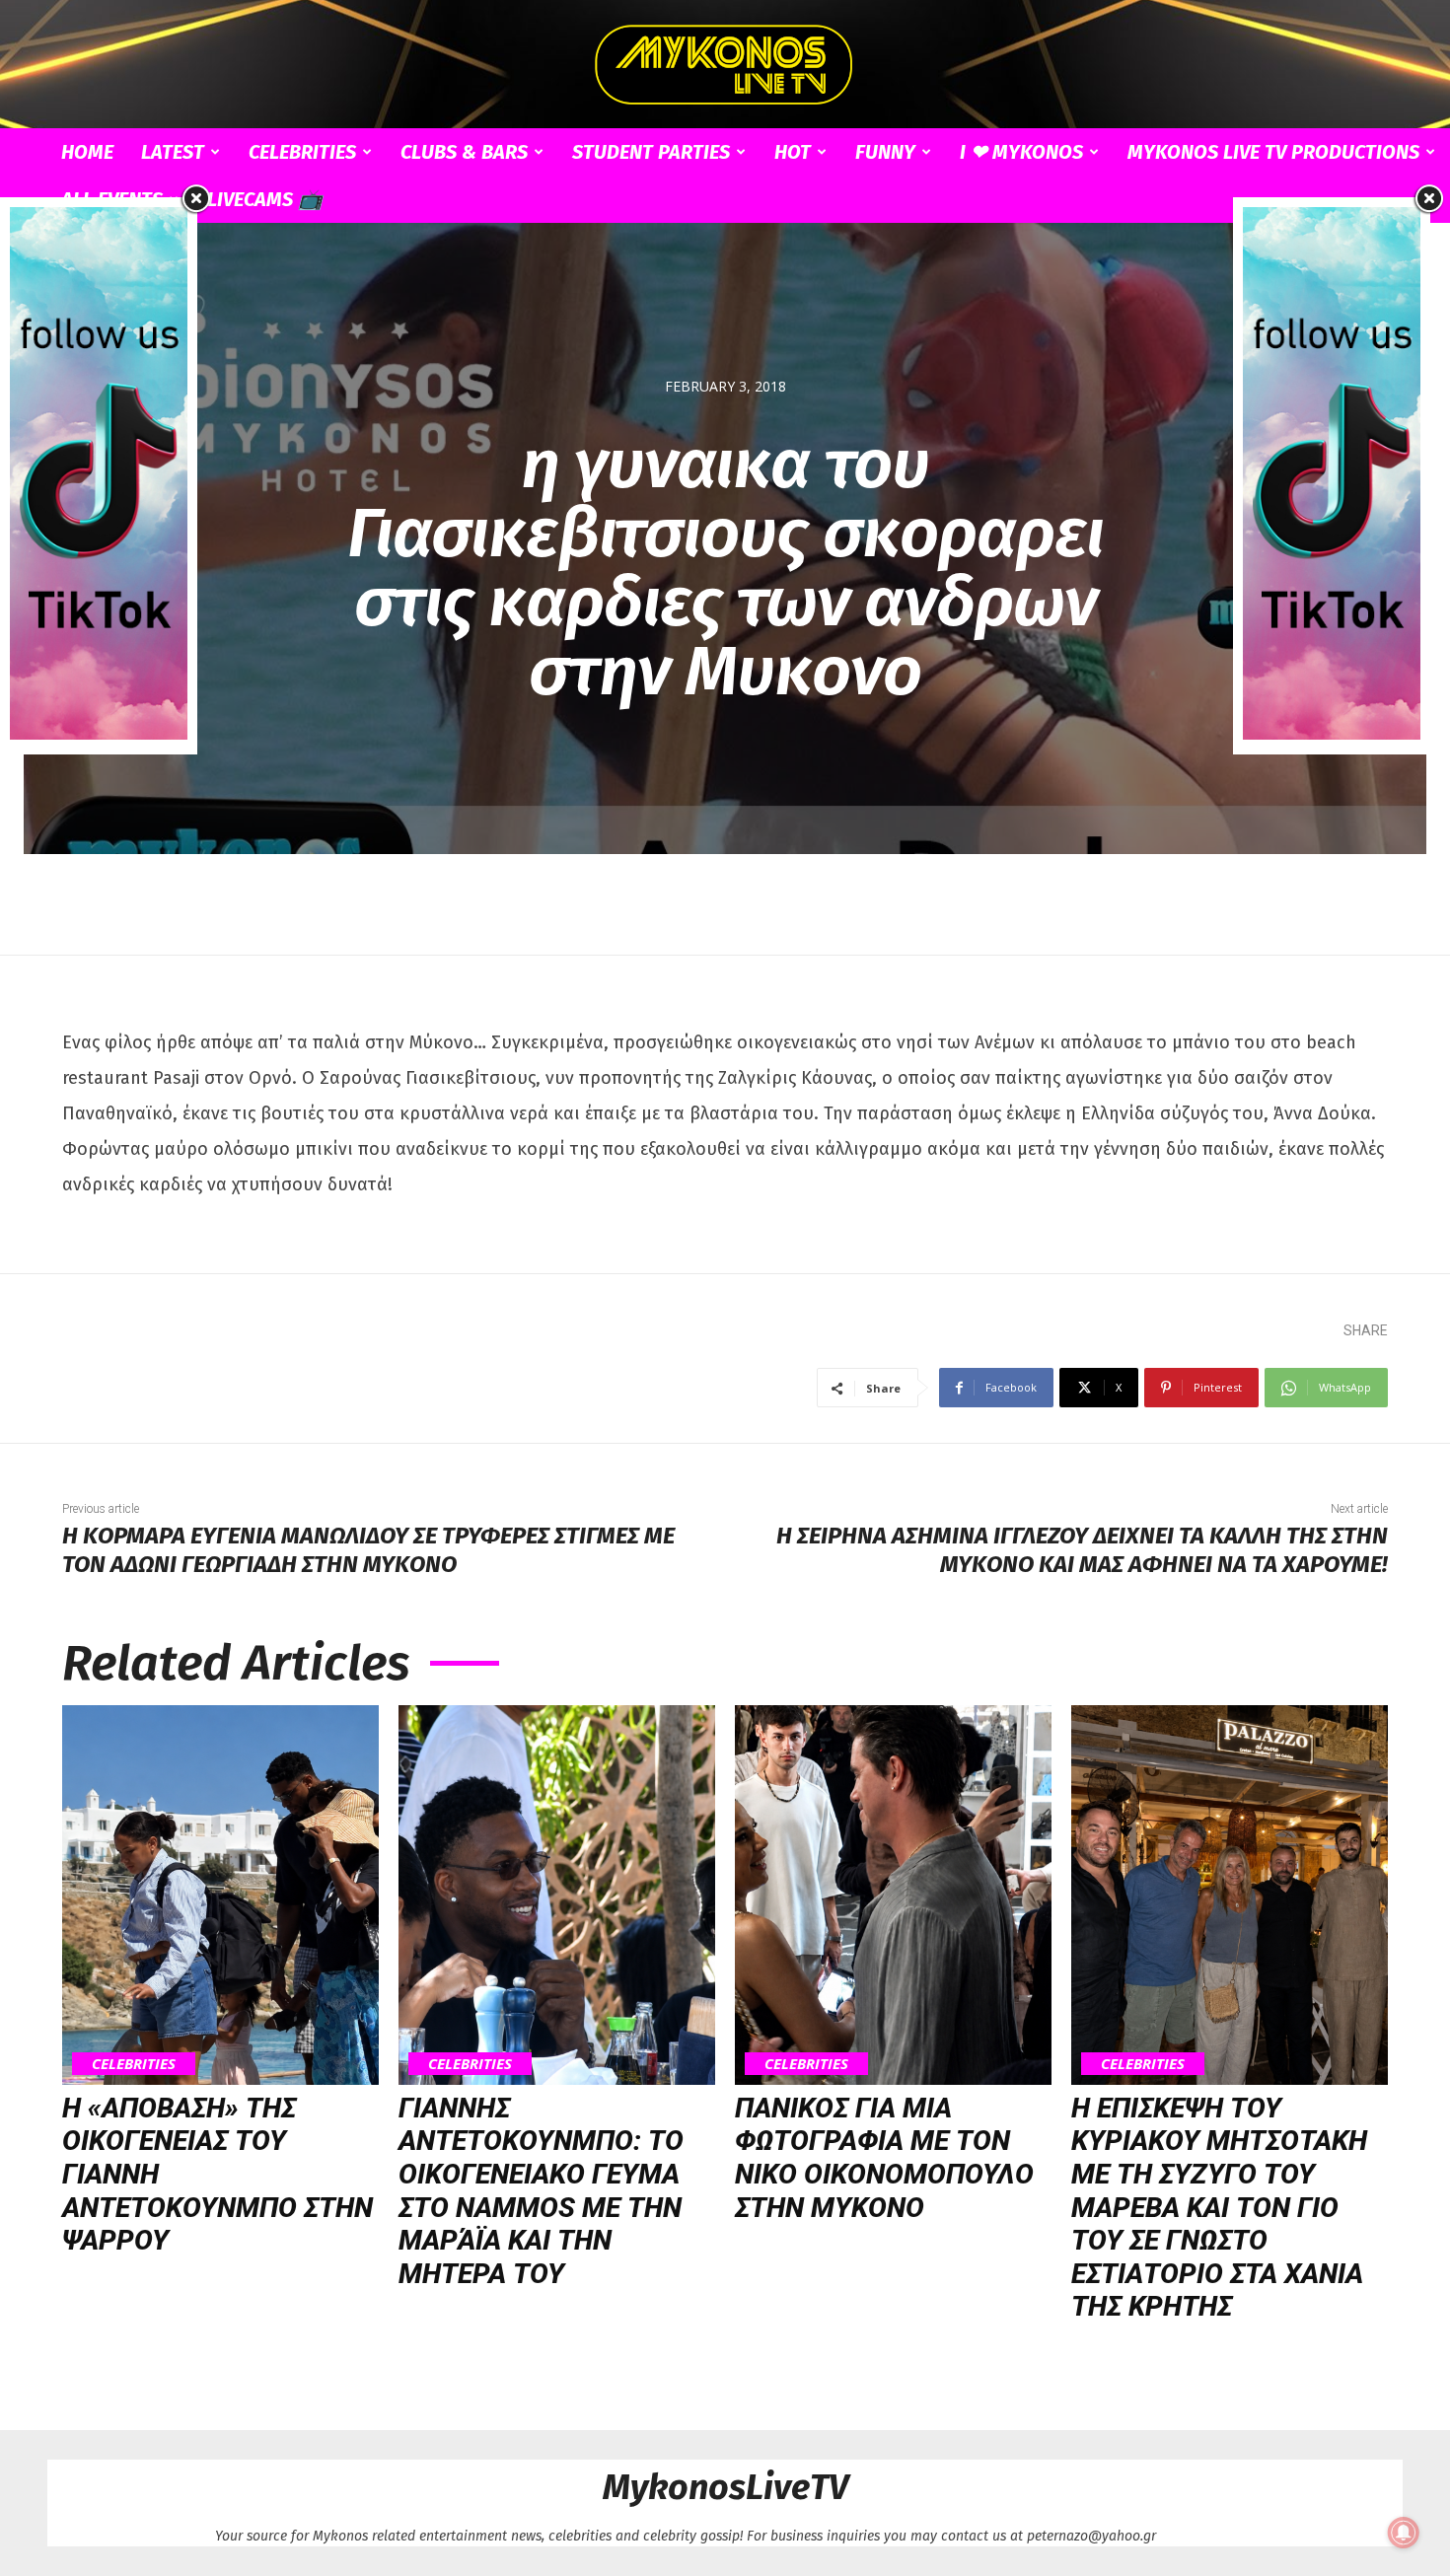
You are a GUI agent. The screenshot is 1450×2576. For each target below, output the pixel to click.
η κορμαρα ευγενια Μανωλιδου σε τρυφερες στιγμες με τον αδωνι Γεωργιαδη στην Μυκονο (368, 1550)
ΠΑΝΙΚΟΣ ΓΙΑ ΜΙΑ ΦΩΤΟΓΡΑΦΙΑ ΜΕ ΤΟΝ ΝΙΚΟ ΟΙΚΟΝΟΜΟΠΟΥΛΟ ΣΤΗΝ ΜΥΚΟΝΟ (884, 2158)
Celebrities (302, 152)
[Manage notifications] (1404, 2533)
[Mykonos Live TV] (725, 65)
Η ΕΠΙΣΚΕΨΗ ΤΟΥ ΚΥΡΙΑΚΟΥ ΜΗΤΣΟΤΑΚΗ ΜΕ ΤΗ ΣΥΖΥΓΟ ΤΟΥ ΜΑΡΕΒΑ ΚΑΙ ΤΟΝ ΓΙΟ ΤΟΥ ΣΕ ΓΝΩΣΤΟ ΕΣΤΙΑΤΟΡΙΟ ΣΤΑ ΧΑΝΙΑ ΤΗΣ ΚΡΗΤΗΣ (1219, 2208)
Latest (173, 152)
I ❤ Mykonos (1021, 152)
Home (87, 152)
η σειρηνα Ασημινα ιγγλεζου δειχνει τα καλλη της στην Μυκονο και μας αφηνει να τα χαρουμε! (1082, 1550)
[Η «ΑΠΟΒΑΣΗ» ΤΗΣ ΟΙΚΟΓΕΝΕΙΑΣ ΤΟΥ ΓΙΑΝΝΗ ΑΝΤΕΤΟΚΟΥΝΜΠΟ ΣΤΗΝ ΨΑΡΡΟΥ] (220, 1895)
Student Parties (651, 152)
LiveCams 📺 (265, 199)
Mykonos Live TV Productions (1273, 152)
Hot (793, 152)
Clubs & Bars (464, 152)
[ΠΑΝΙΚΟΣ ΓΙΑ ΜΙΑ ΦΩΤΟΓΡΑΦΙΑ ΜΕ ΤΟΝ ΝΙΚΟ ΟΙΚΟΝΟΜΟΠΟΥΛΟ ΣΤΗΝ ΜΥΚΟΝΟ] (893, 1895)
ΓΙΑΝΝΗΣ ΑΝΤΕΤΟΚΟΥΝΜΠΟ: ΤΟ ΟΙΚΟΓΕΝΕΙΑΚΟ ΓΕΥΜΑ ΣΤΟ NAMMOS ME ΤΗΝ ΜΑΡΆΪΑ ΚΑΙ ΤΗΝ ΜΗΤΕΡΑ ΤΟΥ (541, 2191)
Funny (885, 152)
